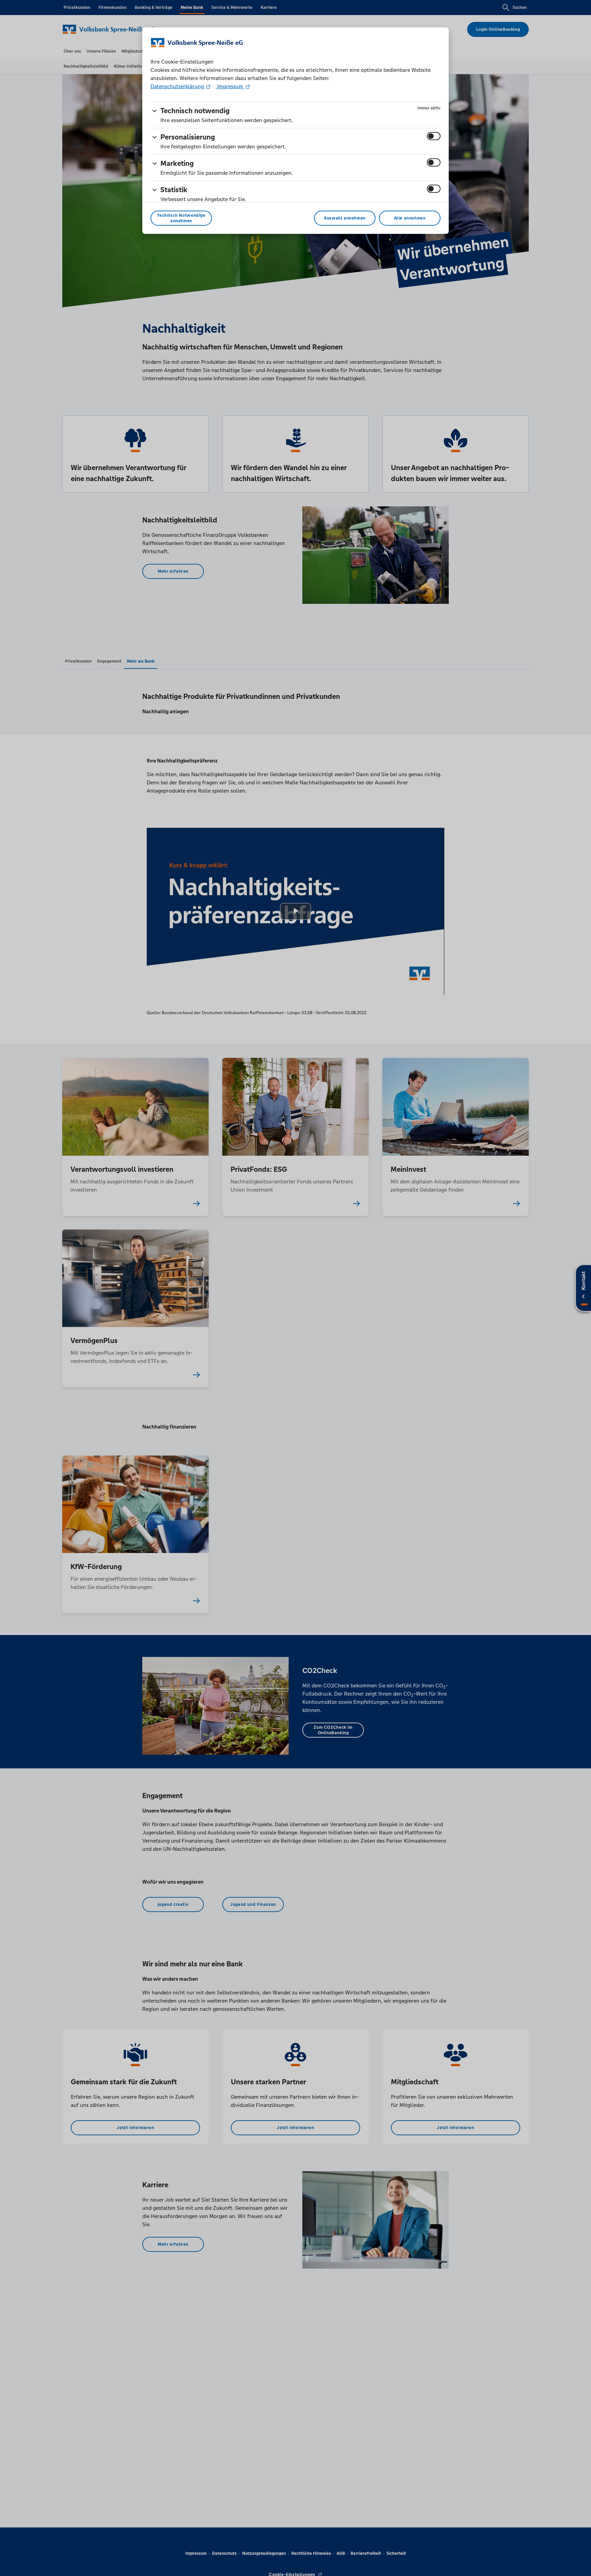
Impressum (230, 86)
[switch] (434, 136)
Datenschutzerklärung (178, 86)
